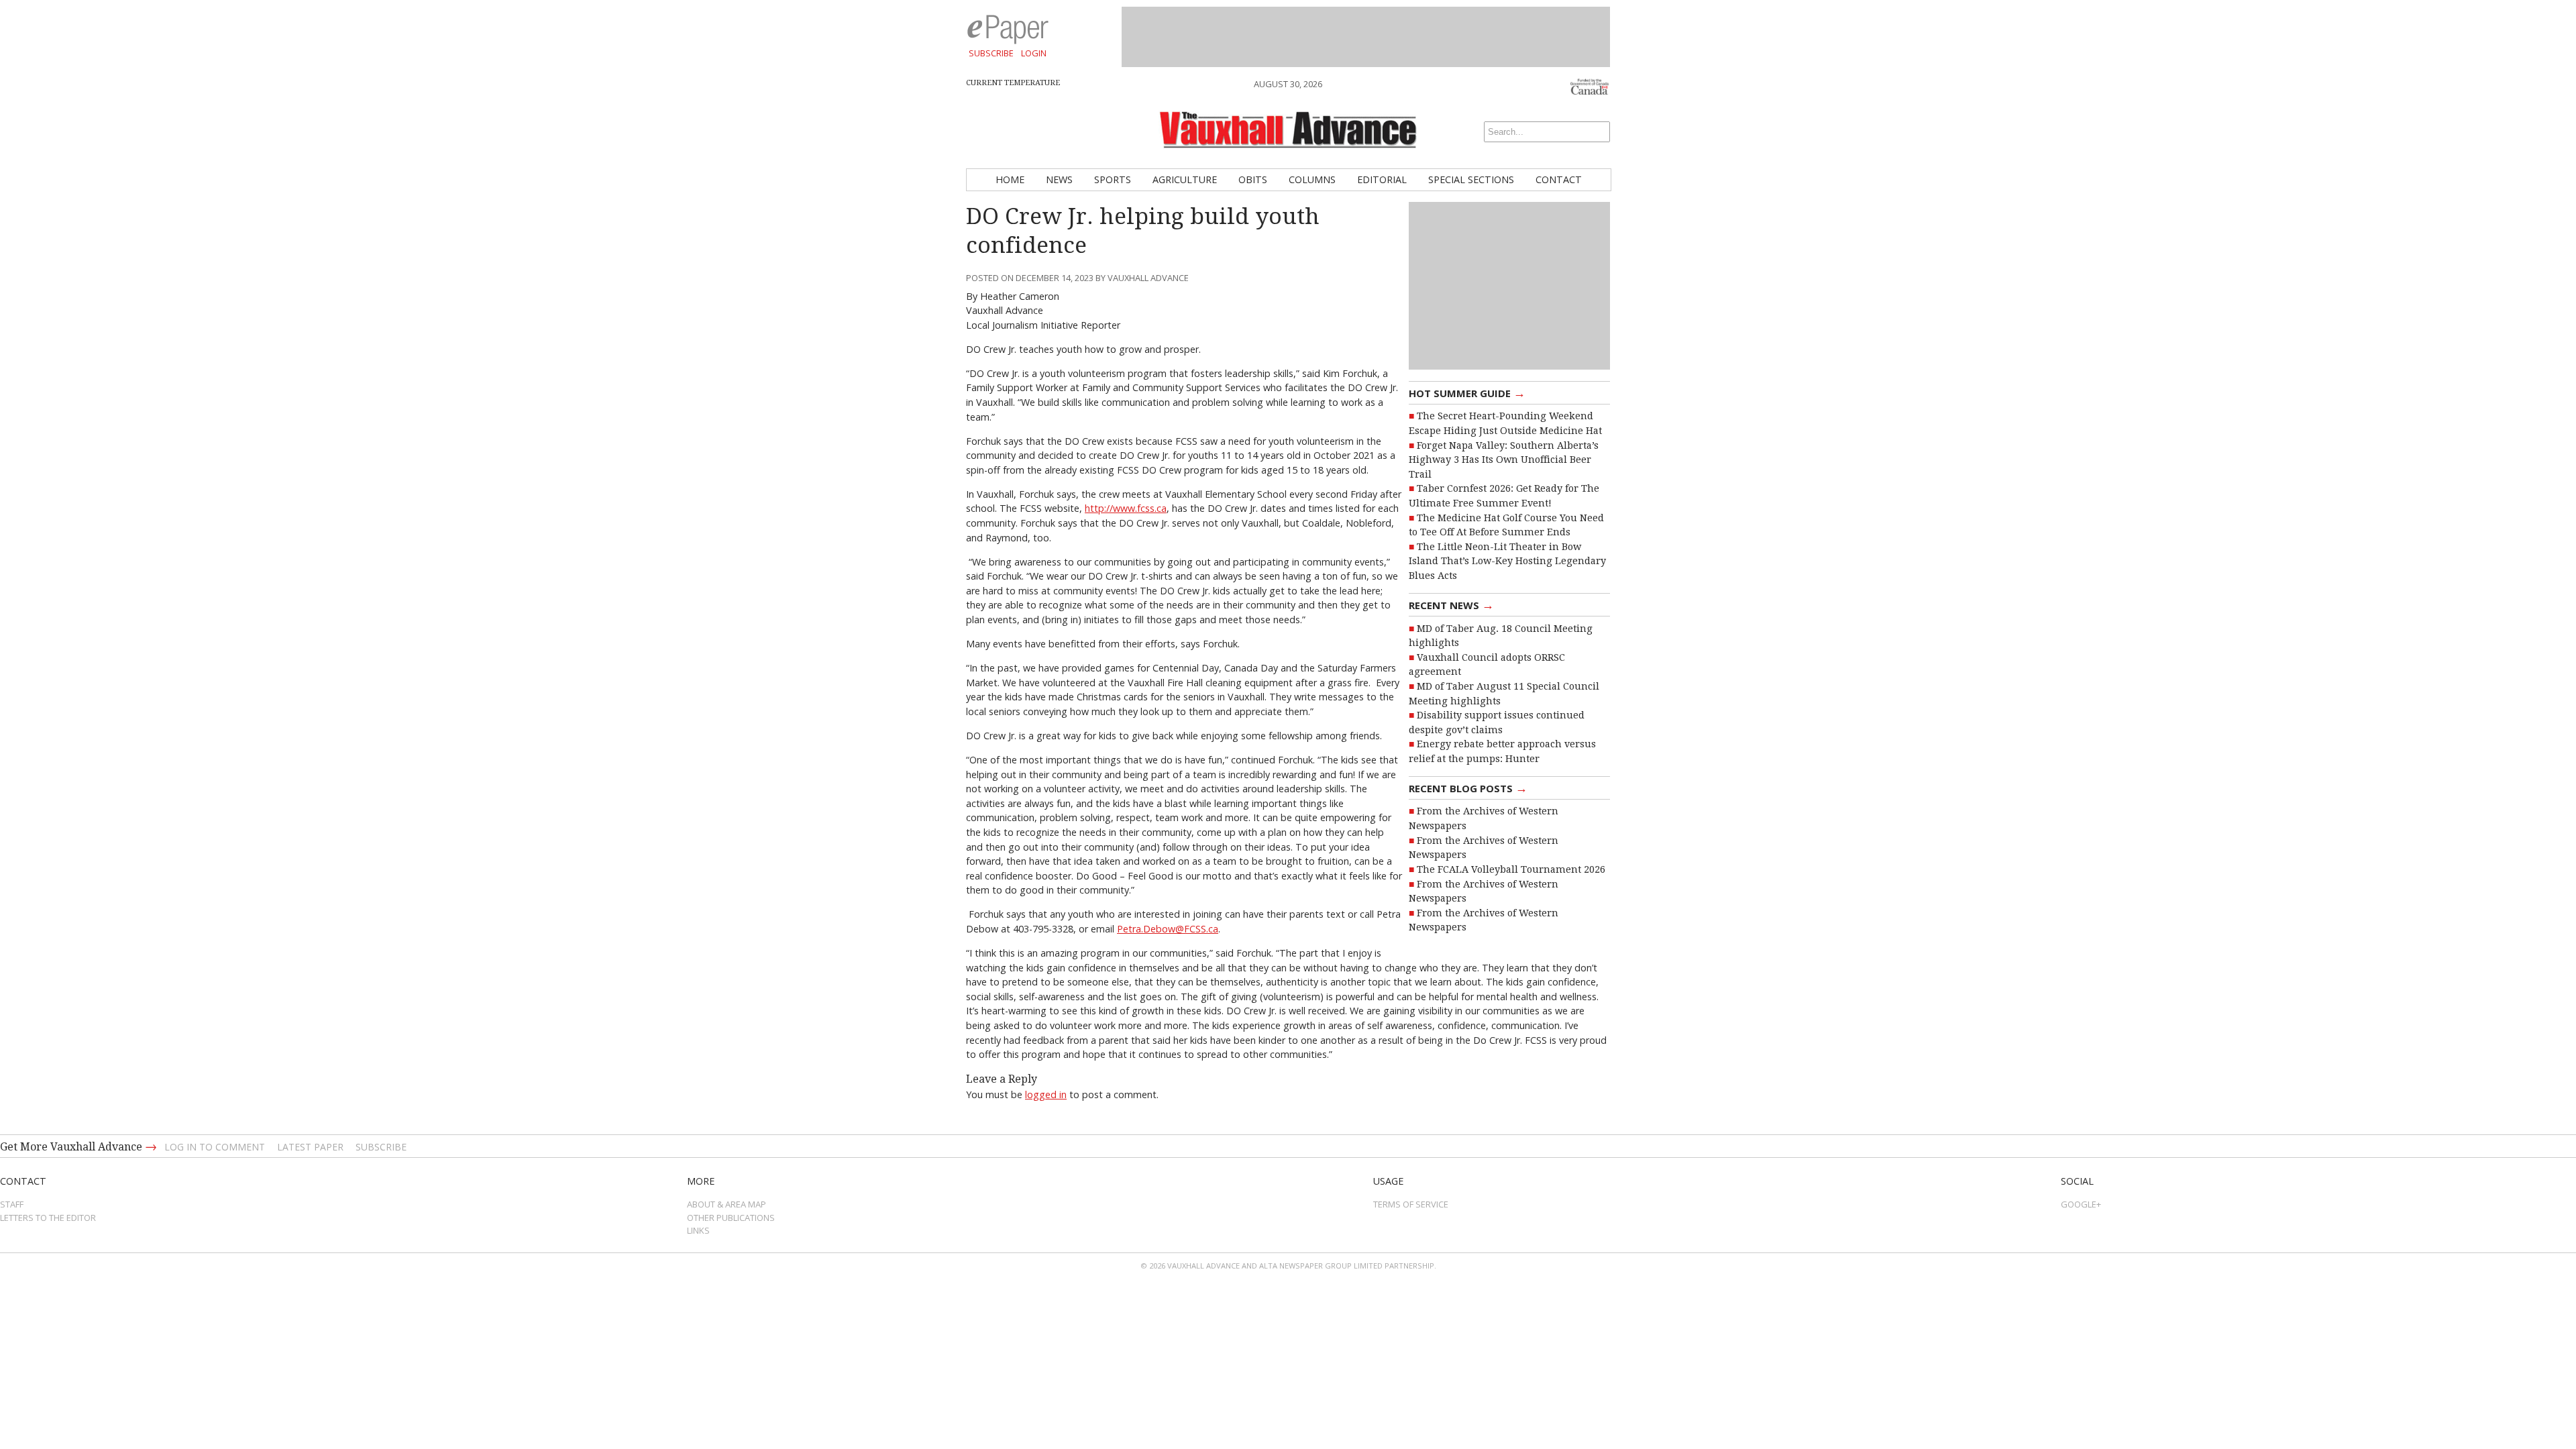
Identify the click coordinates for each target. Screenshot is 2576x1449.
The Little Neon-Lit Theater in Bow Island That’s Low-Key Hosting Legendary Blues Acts (1507, 561)
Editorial (1382, 179)
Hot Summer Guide (1467, 392)
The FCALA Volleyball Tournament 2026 (1511, 869)
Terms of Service (1411, 1204)
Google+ (2081, 1204)
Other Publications (731, 1218)
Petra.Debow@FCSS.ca (1168, 929)
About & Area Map (727, 1204)
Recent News (1451, 604)
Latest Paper (310, 1147)
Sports (1113, 179)
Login (1034, 53)
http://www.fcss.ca (1126, 508)
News (1059, 179)
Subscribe (991, 53)
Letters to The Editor (48, 1218)
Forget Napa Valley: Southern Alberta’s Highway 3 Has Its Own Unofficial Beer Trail (1504, 460)
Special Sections (1471, 179)
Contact (1559, 179)
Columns (1312, 179)
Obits (1253, 179)
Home (1010, 179)
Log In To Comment (215, 1147)
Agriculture (1185, 179)
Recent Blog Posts (1468, 788)
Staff (12, 1204)
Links (698, 1230)
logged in (1046, 1094)
